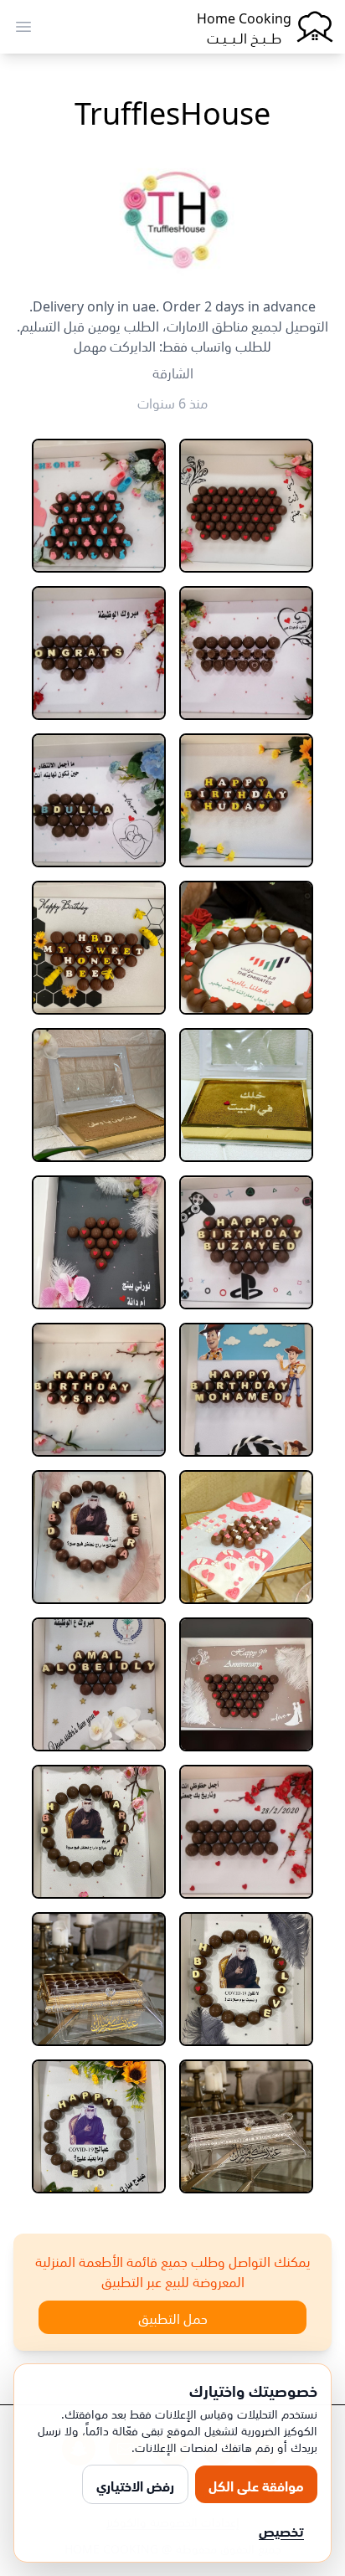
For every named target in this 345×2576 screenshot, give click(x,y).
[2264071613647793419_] (99, 653)
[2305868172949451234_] (99, 1537)
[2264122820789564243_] (99, 800)
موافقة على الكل (256, 2485)
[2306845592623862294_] (246, 1979)
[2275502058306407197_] (246, 948)
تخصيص (281, 2530)
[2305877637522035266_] (99, 1684)
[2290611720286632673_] (246, 1242)
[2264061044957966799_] (99, 506)
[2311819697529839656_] (99, 1979)
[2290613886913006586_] (246, 1390)
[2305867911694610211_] (246, 1537)
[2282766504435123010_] (99, 948)
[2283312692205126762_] (246, 1095)
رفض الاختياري (135, 2485)
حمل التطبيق (173, 2317)
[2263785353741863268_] (246, 506)
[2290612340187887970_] (99, 1242)
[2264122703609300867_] (246, 800)
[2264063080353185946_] (246, 653)
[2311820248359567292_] (246, 2126)
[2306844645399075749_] (99, 1832)
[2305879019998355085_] (246, 1832)
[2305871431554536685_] (246, 1684)
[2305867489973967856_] (99, 1390)
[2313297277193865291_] (99, 2126)
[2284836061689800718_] (99, 1095)
